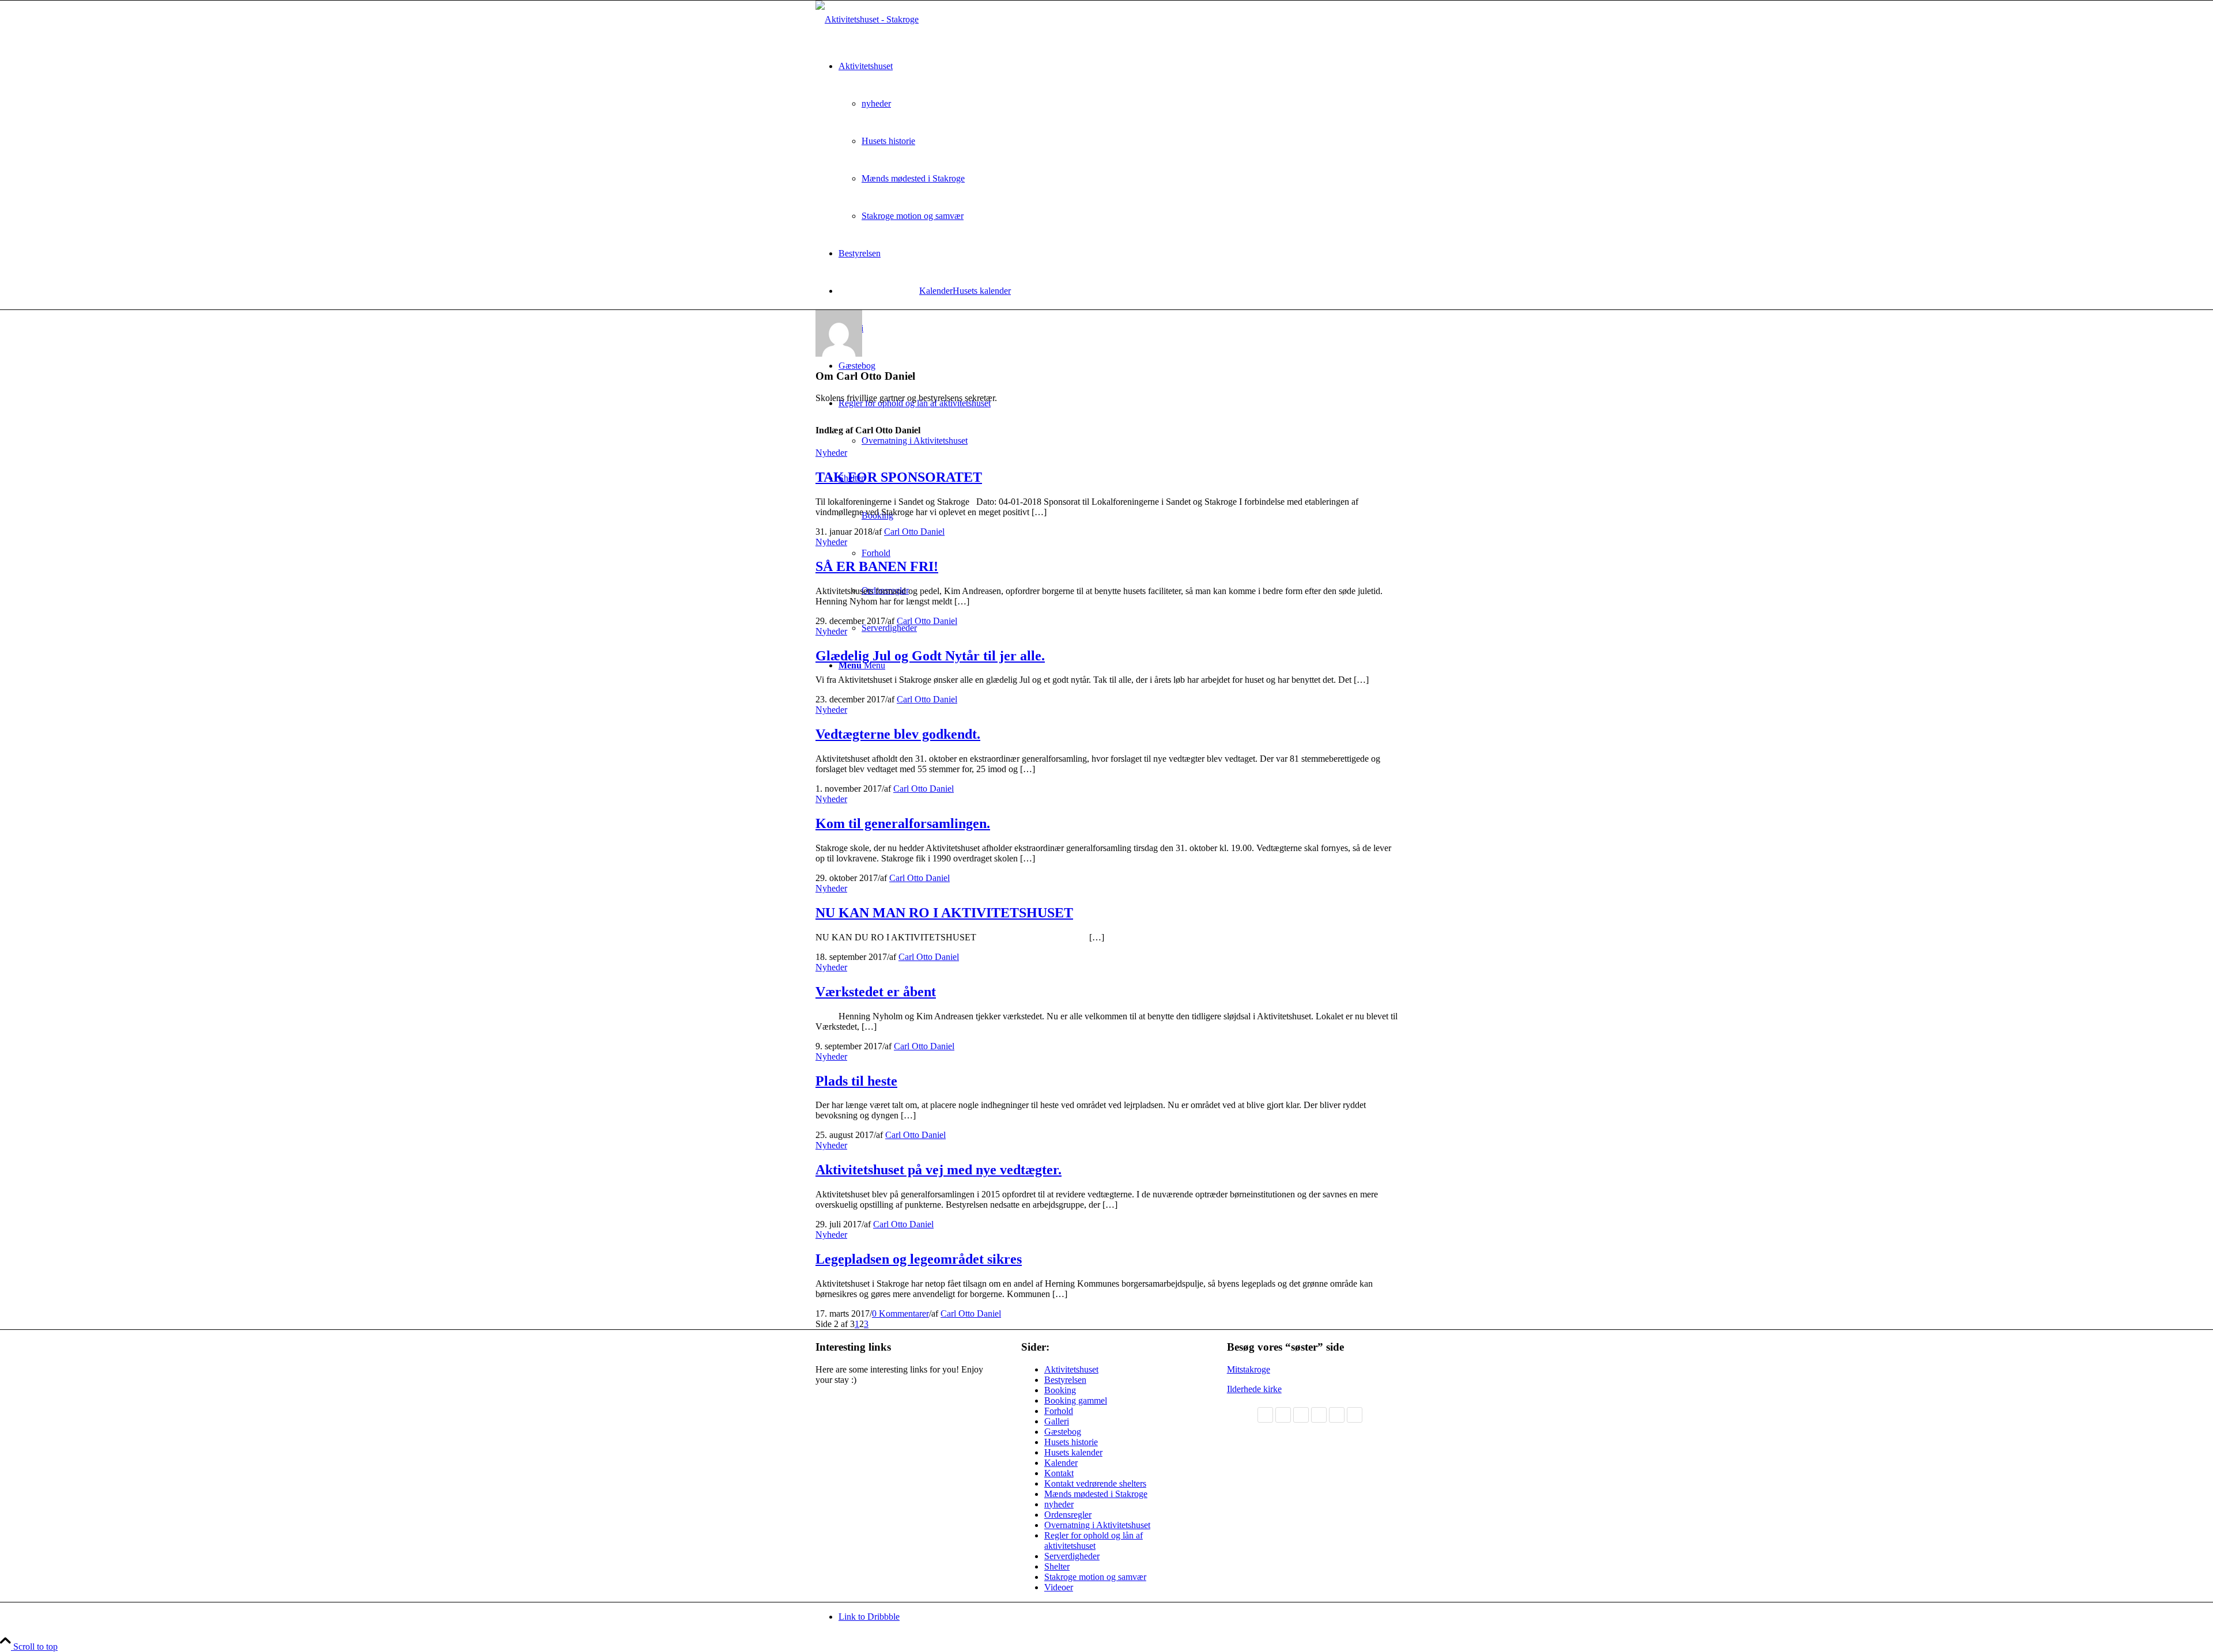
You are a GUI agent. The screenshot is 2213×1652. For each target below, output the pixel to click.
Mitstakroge (1249, 1369)
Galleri (1057, 1421)
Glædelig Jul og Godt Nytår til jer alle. (930, 656)
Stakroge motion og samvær (1095, 1577)
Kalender (936, 291)
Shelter (1057, 1566)
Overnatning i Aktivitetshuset (1097, 1525)
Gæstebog (1063, 1432)
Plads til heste (856, 1081)
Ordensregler (1068, 1515)
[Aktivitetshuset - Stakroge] (867, 19)
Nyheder (831, 453)
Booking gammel (1076, 1400)
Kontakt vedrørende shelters (1095, 1483)
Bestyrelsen (1065, 1380)
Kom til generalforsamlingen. (903, 823)
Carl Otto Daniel (914, 532)
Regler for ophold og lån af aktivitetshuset (1094, 1541)
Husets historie (1071, 1442)
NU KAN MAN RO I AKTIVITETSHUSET (944, 913)
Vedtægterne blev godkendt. (898, 734)
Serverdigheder (1072, 1556)
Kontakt (1059, 1473)
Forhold (1059, 1411)
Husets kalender (1073, 1452)
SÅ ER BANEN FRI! (877, 566)
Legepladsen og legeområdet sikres (919, 1259)
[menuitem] (1118, 141)
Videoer (1059, 1587)
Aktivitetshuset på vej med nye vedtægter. (939, 1170)
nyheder (1059, 1504)
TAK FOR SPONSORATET (899, 477)
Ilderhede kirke (1254, 1389)
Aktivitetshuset (1071, 1369)
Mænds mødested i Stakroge (1096, 1494)
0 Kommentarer (900, 1313)
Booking (1060, 1390)
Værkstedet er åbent (876, 992)
